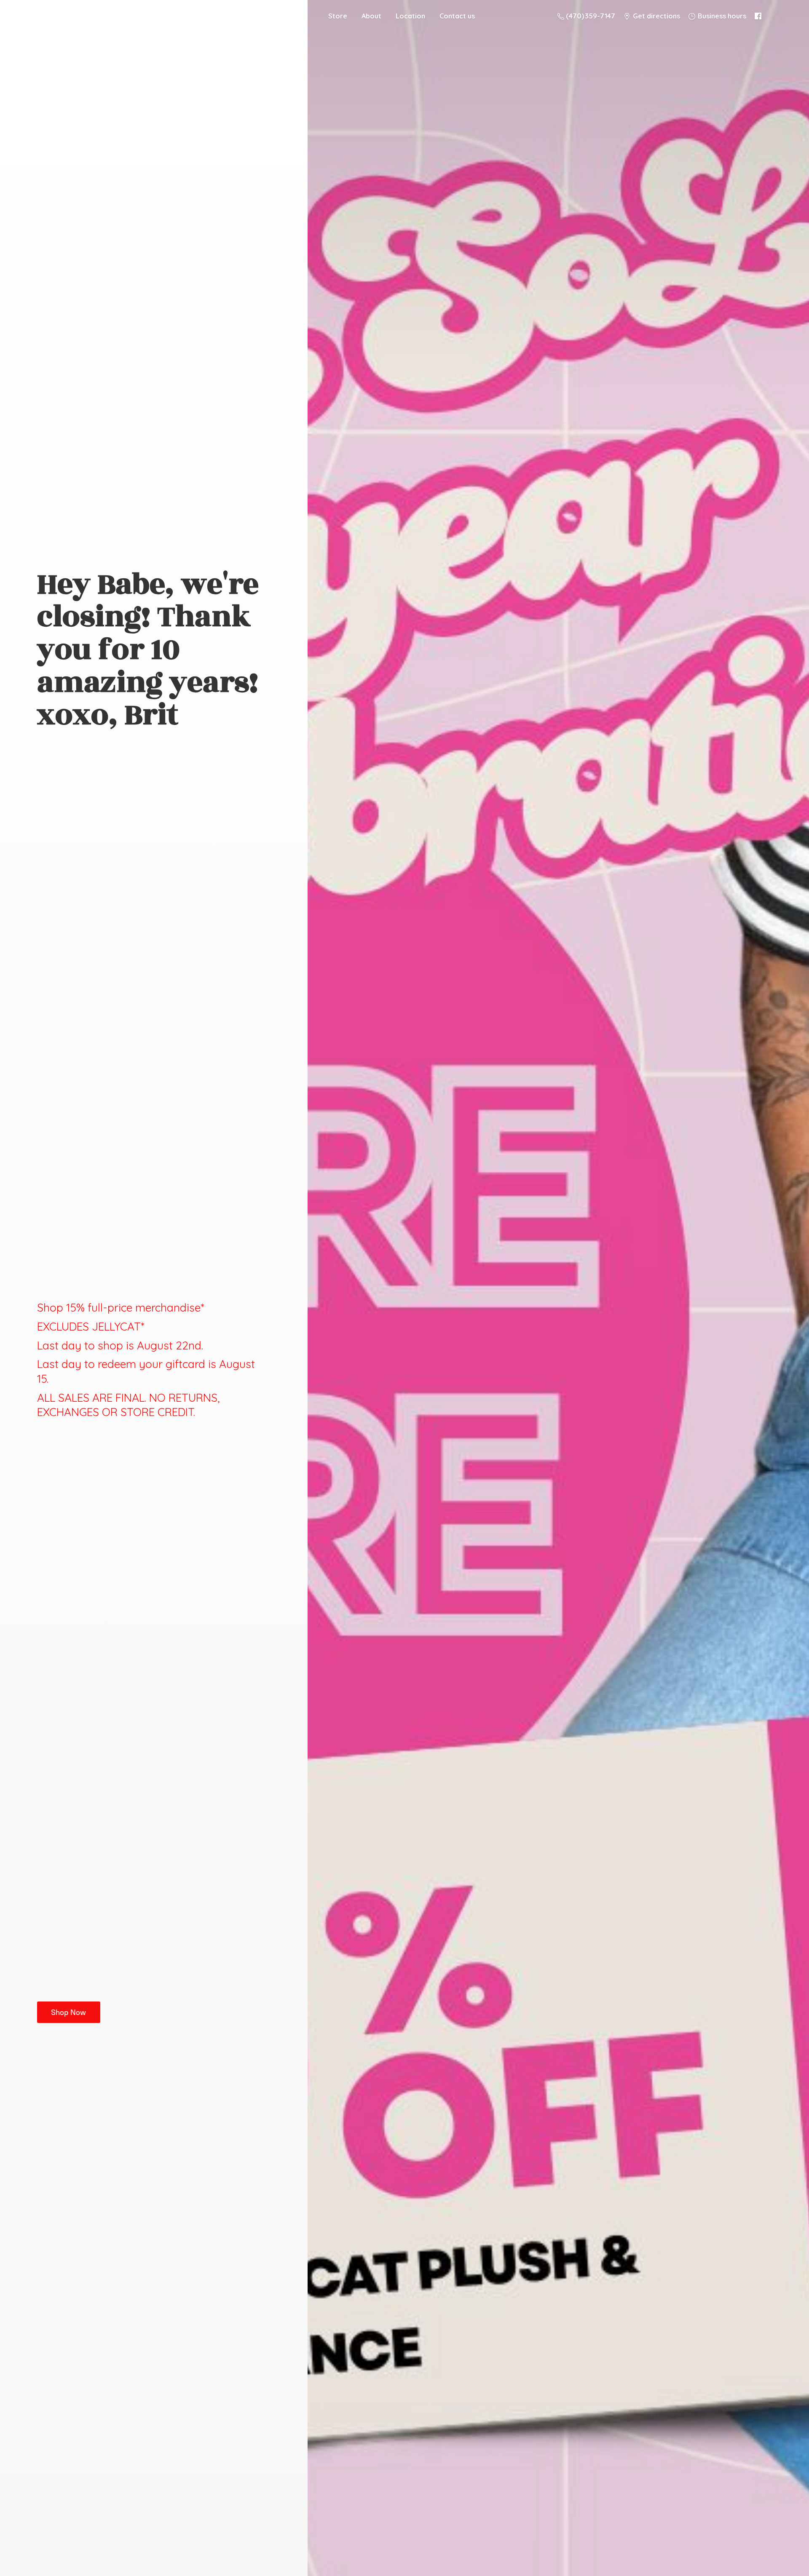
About (371, 16)
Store (338, 16)
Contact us (457, 16)
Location (410, 16)
